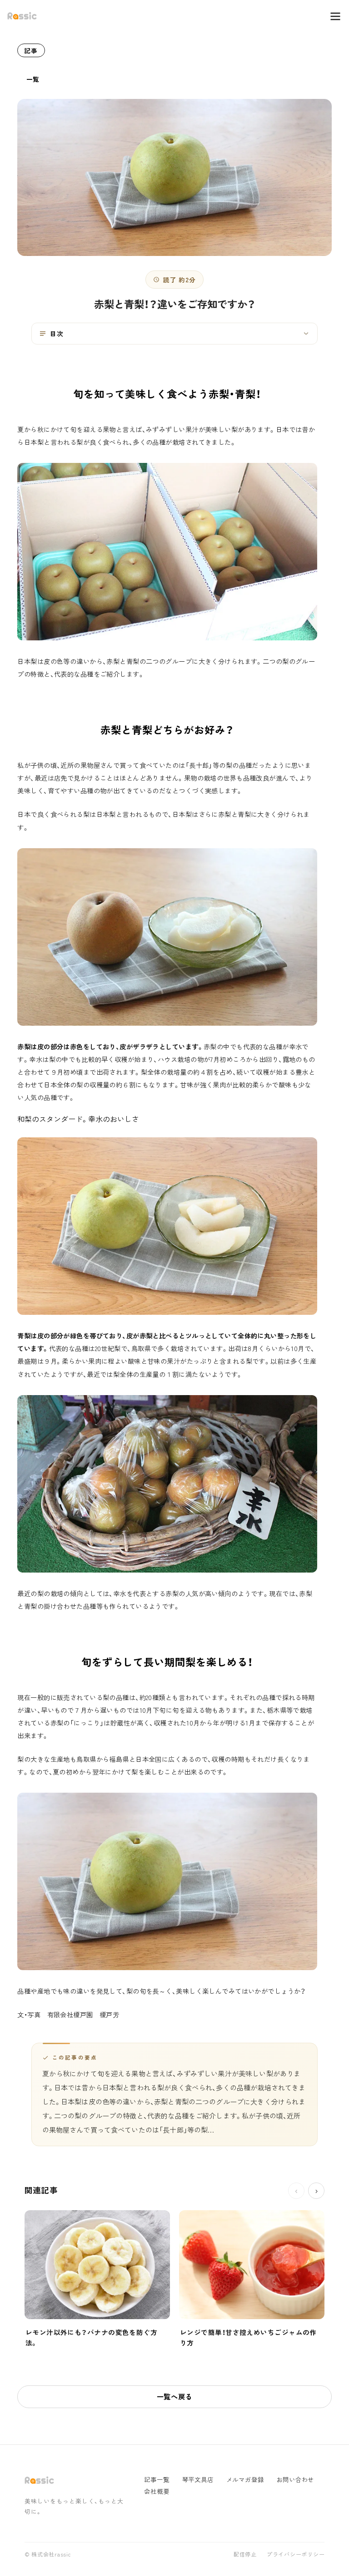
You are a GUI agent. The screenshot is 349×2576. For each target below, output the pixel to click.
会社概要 (157, 2491)
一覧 (33, 79)
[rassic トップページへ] (22, 16)
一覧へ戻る (175, 2396)
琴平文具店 (198, 2480)
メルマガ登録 (245, 2480)
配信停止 (245, 2555)
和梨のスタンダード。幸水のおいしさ (78, 1119)
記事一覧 (157, 2480)
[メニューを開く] (331, 16)
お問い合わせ (295, 2480)
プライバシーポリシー (296, 2555)
